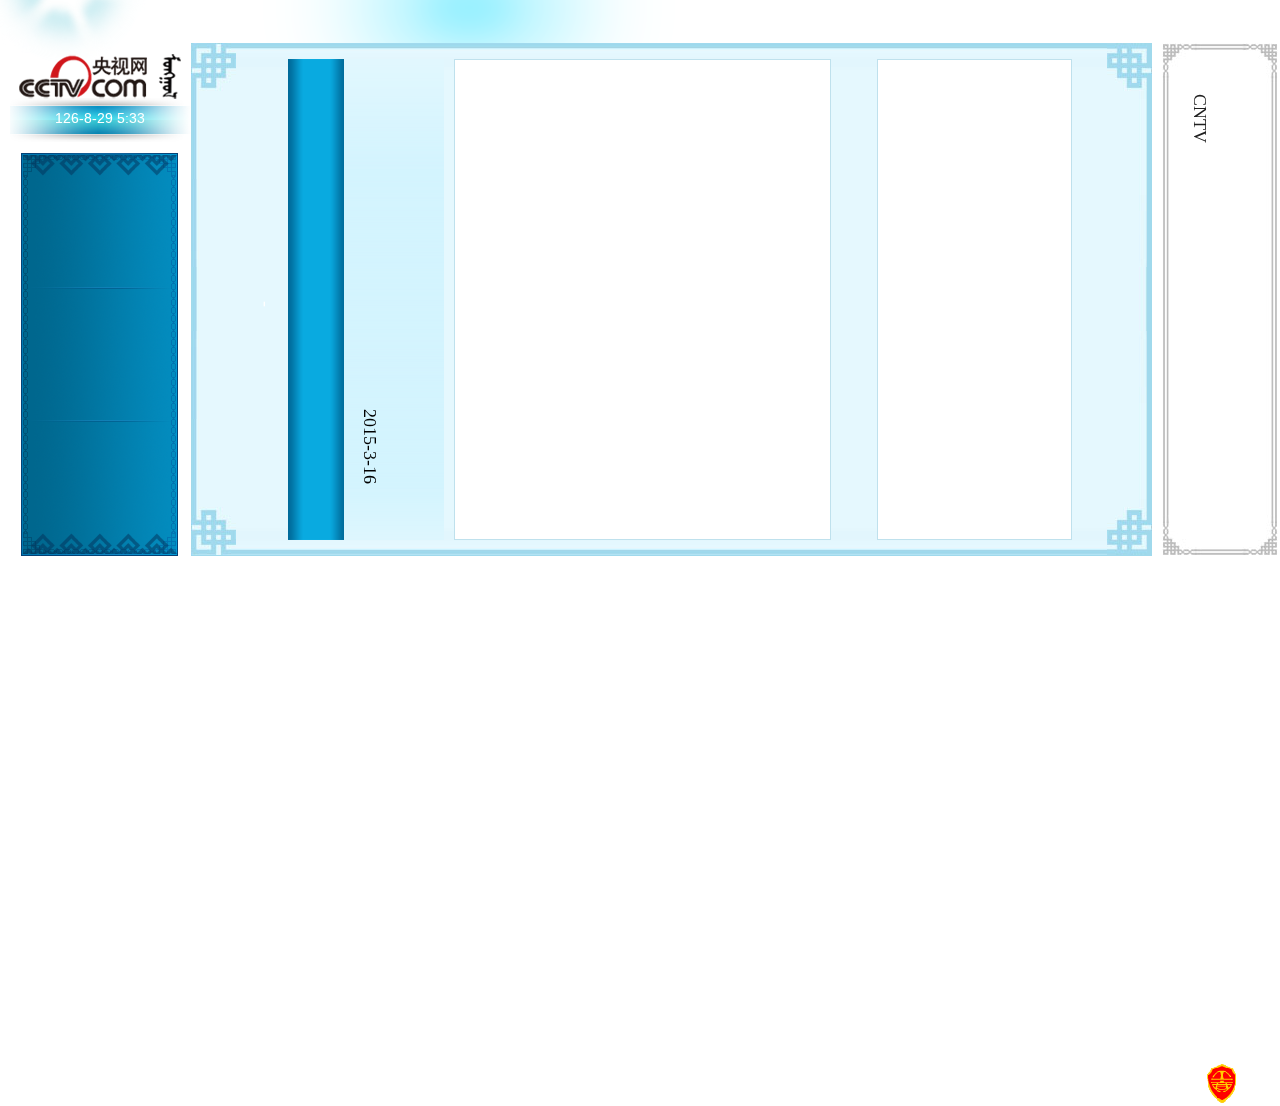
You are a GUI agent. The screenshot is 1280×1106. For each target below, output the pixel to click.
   (945, 337)
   (55, 654)
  (115, 571)
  (85, 308)
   (1032, 207)
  (55, 979)
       (1003, 377)
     (916, 482)
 (85, 539)
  (55, 318)
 (115, 246)
